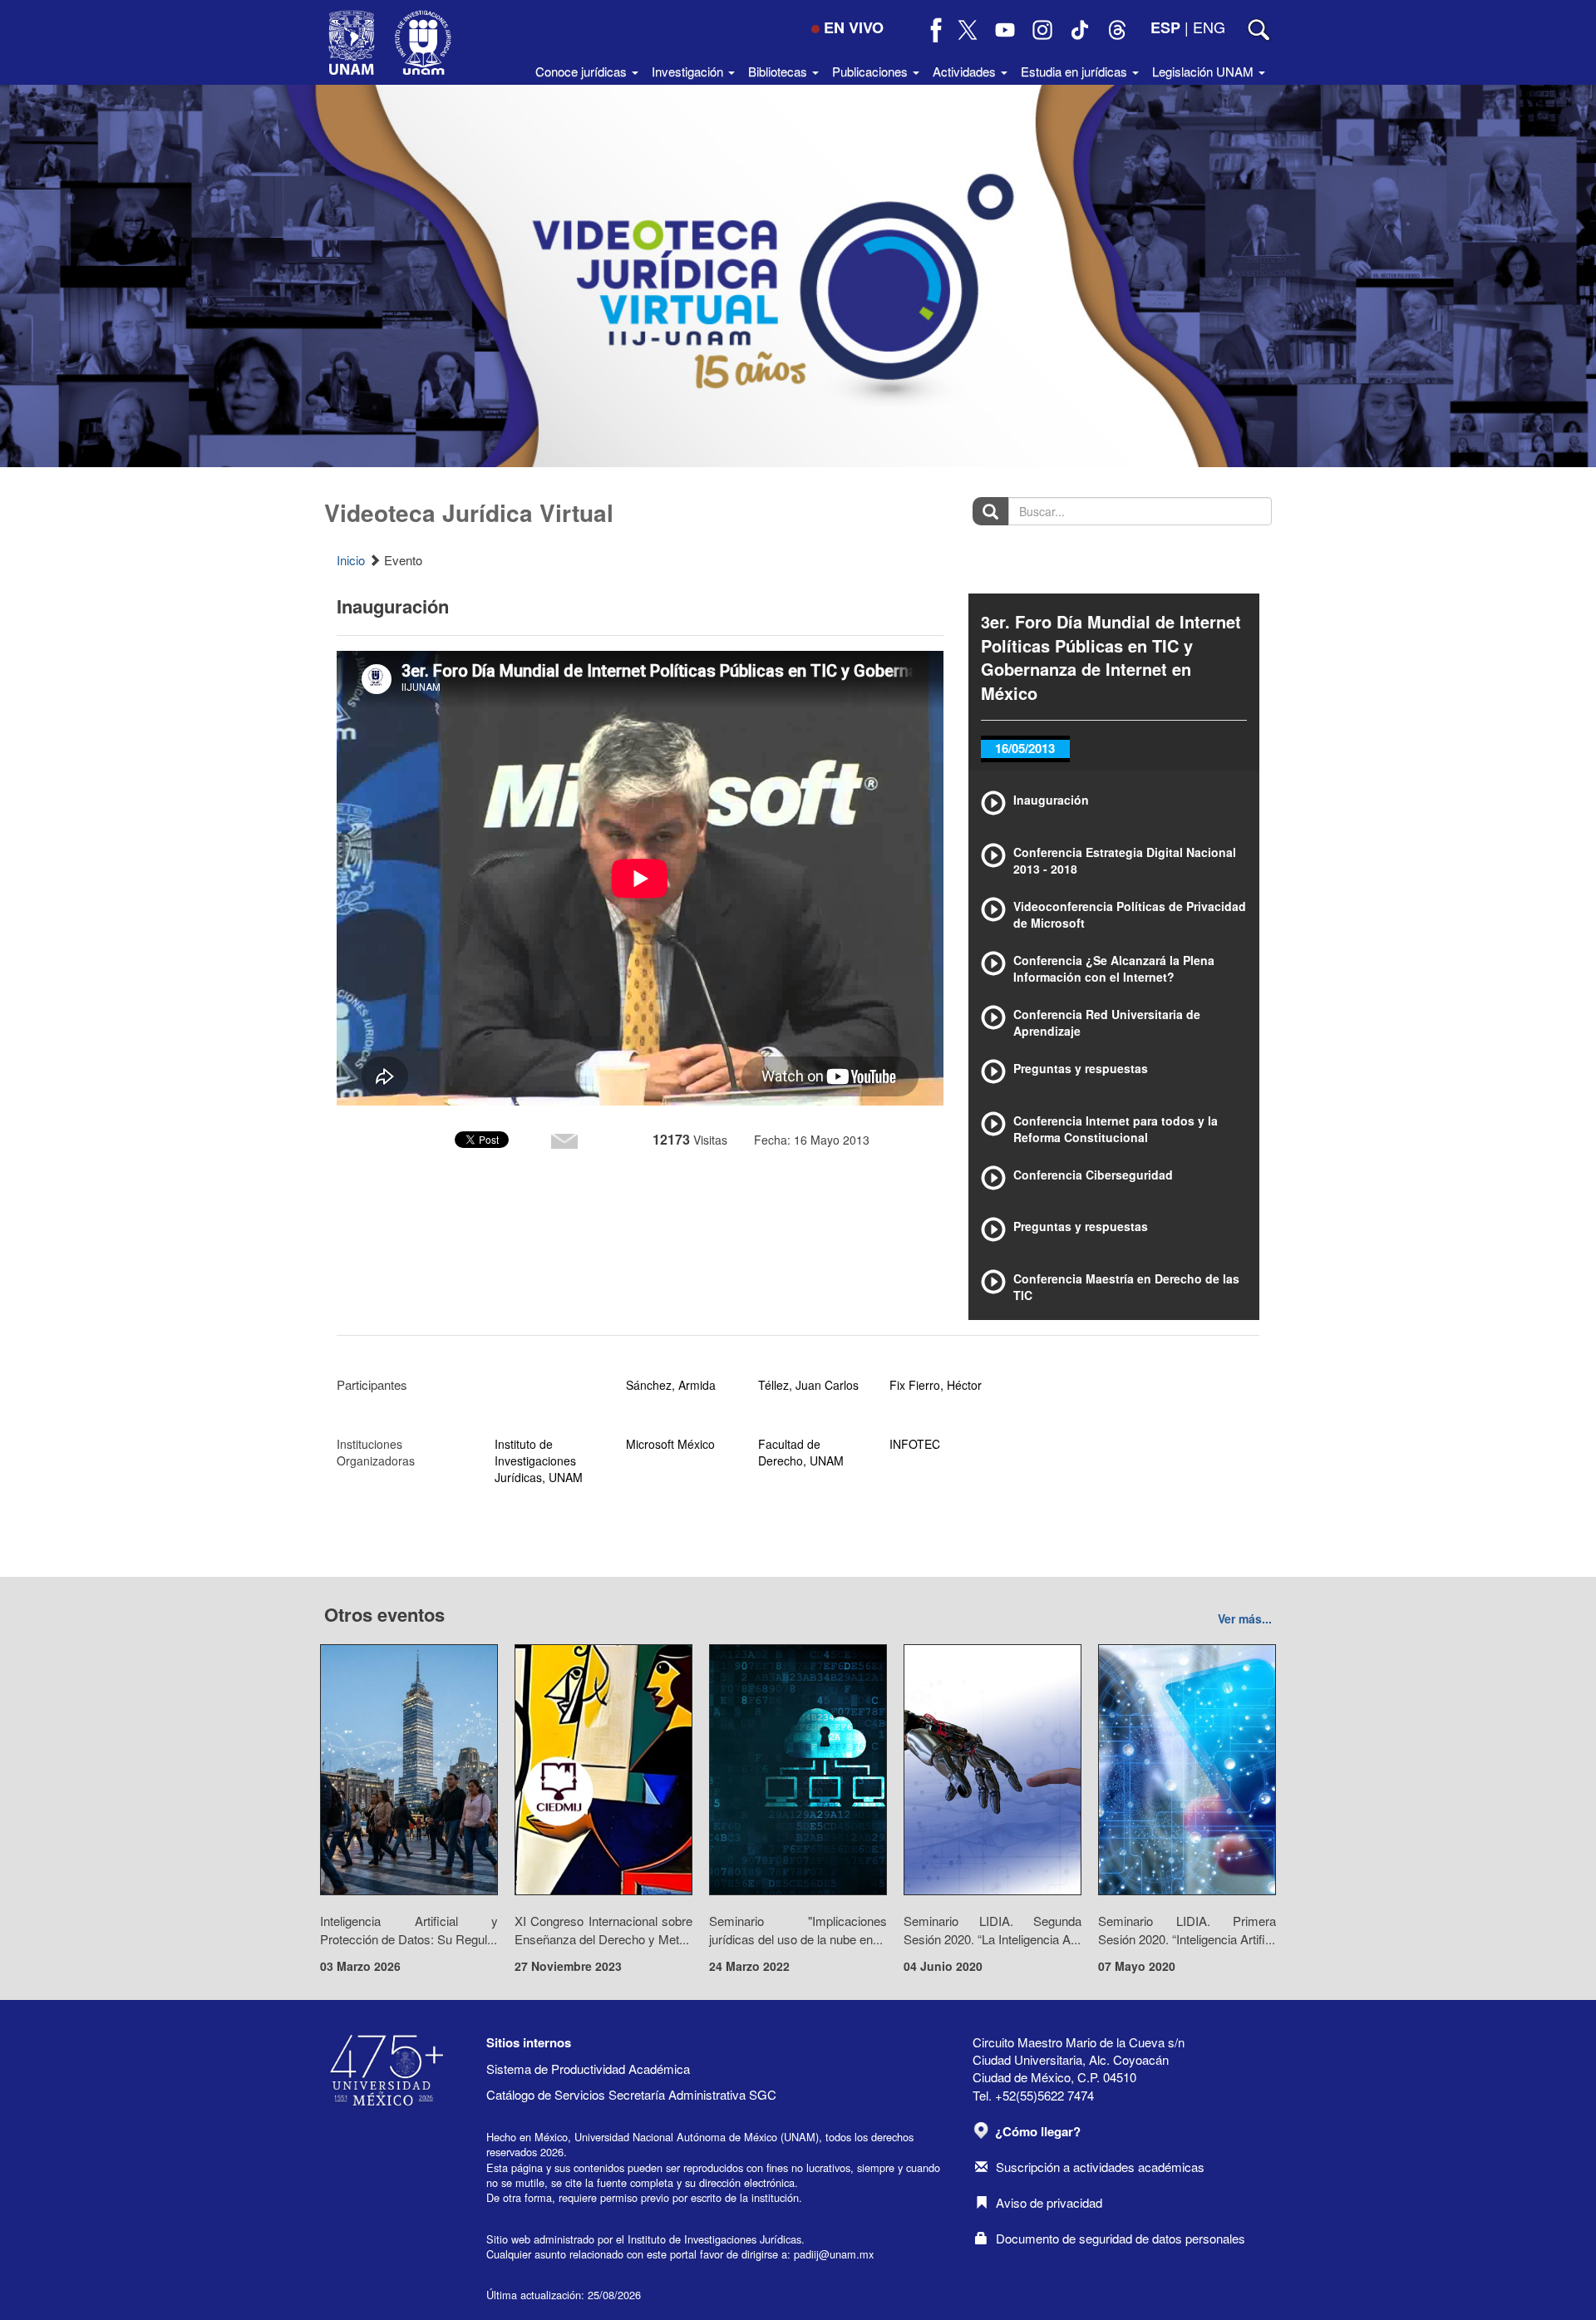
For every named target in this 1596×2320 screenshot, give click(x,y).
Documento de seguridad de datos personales (1121, 2238)
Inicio (351, 560)
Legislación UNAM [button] (1204, 71)
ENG (1209, 27)
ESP (1165, 27)
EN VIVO (854, 27)
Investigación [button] (689, 71)
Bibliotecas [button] (779, 71)
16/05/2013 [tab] (1025, 748)
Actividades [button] (966, 71)
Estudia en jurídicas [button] (1076, 71)
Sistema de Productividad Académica (588, 2069)
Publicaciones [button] (872, 71)
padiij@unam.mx (834, 2254)
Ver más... (1245, 1618)
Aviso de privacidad (1049, 2202)
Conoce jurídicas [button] (583, 71)
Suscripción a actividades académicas (1100, 2167)
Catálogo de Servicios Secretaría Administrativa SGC (631, 2094)
